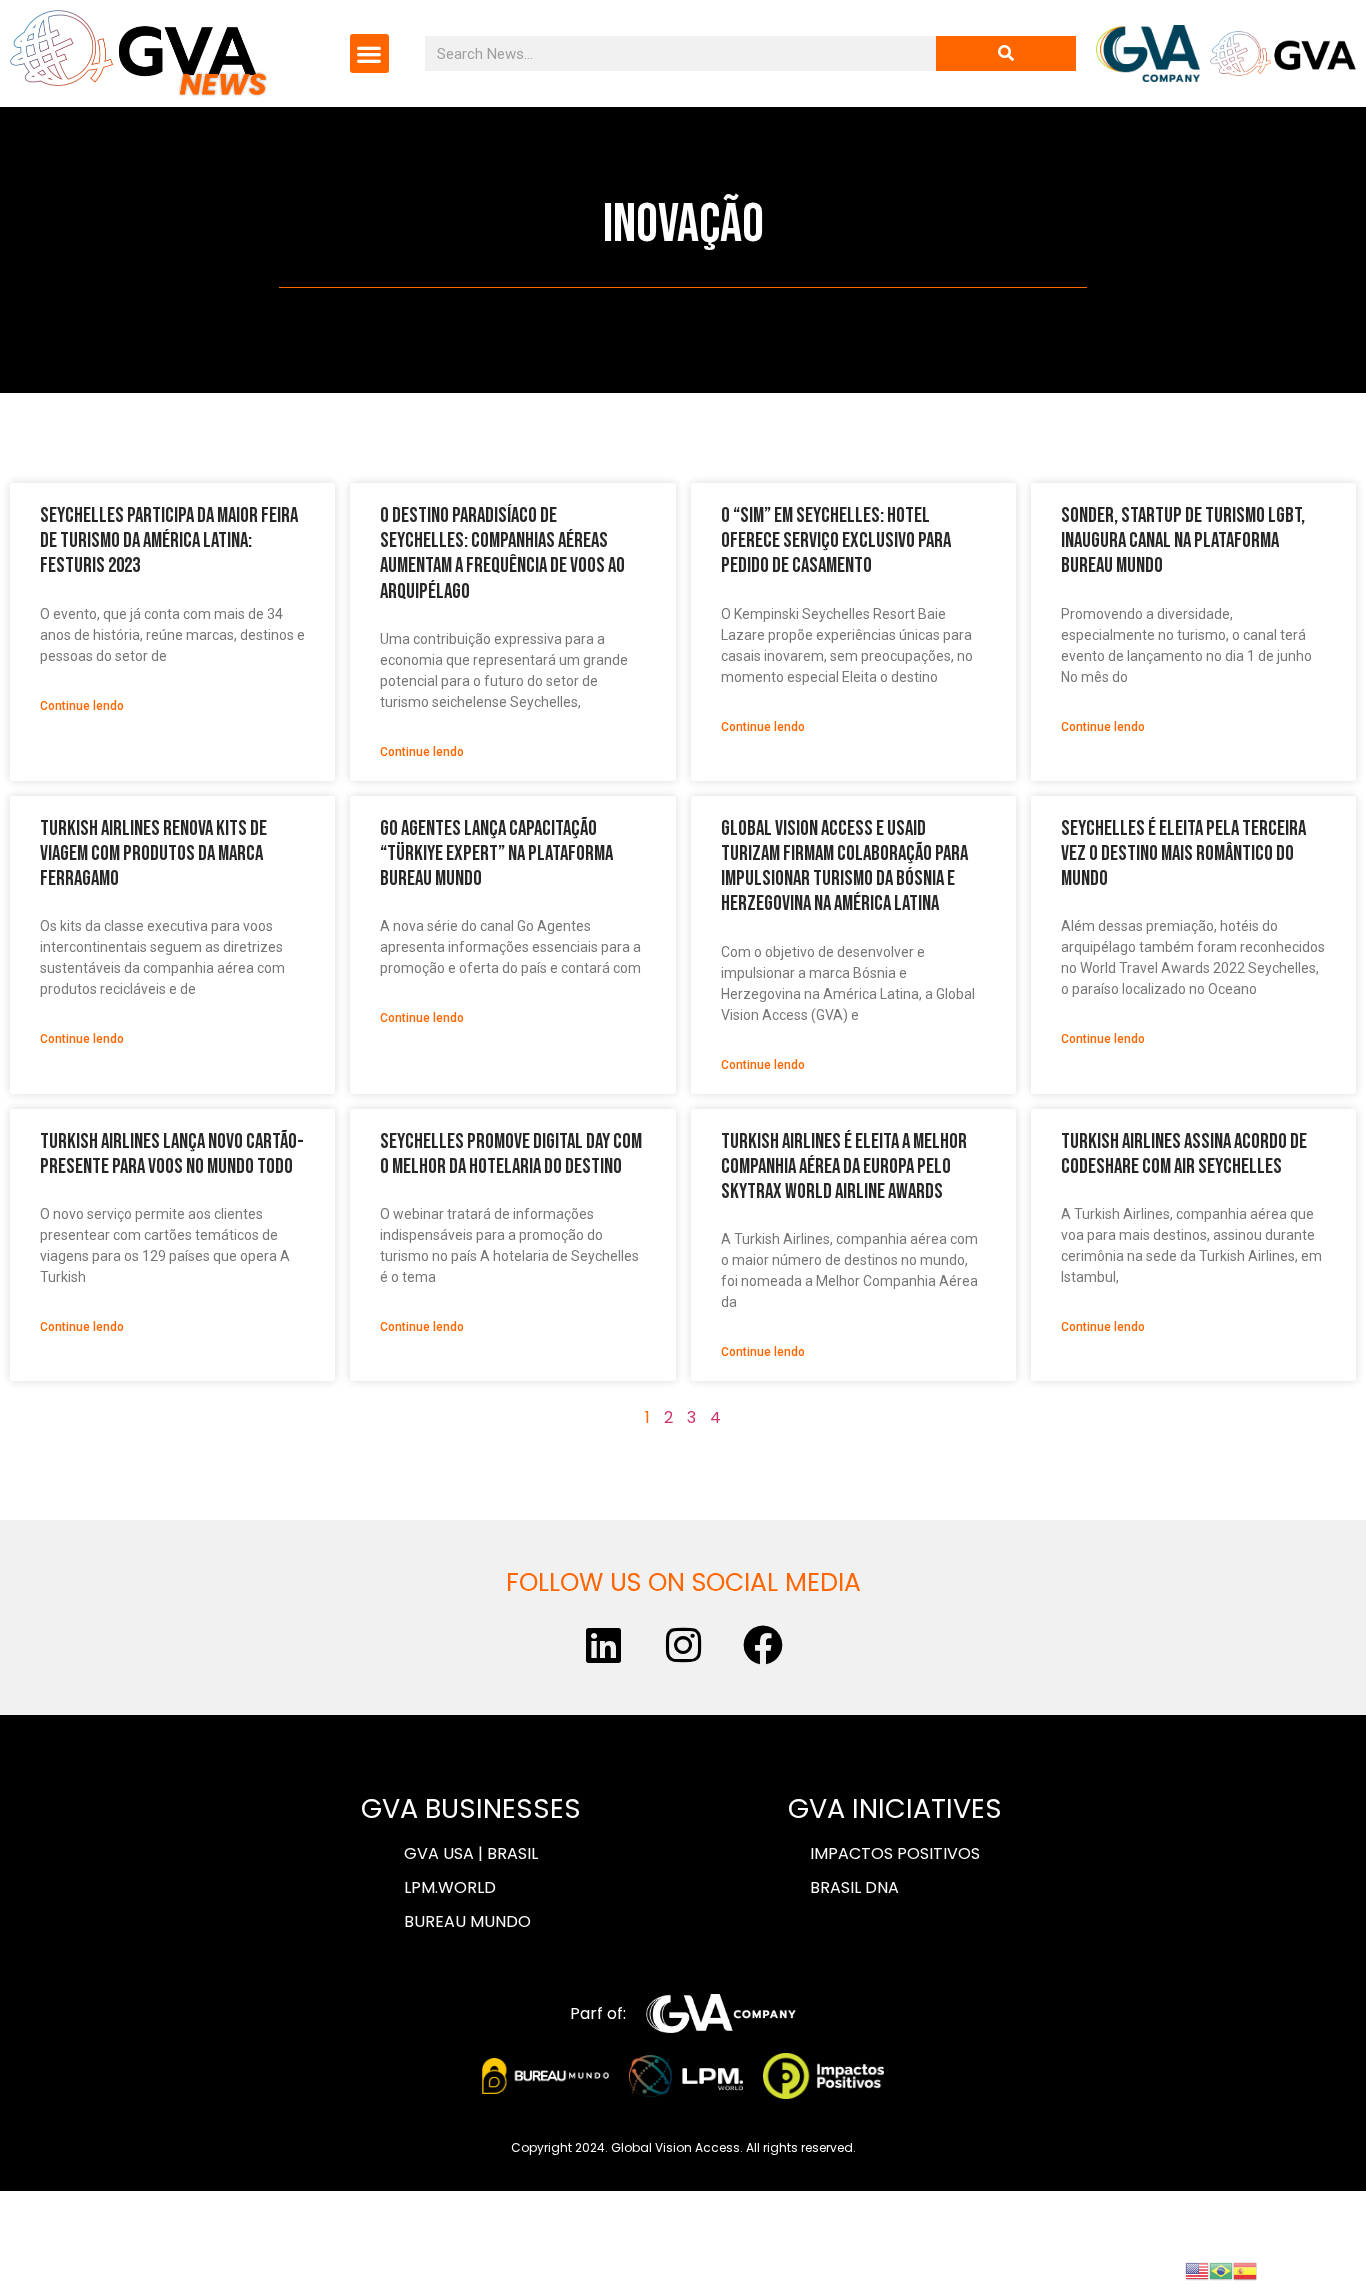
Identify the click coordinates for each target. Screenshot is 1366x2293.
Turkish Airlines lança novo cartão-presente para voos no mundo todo (172, 1154)
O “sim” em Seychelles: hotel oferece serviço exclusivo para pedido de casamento (836, 540)
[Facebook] (763, 1645)
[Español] (1245, 2269)
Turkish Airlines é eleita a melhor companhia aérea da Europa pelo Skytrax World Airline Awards (844, 1166)
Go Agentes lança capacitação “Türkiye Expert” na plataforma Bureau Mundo (496, 853)
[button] (369, 53)
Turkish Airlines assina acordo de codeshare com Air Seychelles (1184, 1154)
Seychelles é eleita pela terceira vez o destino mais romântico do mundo (1183, 853)
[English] (1197, 2269)
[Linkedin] (603, 1645)
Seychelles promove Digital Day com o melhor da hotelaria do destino (511, 1154)
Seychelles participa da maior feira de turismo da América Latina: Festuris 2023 (169, 540)
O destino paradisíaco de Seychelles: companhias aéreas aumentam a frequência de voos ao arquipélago (502, 553)
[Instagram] (683, 1645)
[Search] (1006, 53)
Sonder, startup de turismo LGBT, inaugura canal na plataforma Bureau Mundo (1183, 540)
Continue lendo (82, 706)
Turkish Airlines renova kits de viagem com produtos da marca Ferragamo (153, 853)
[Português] (1221, 2269)
